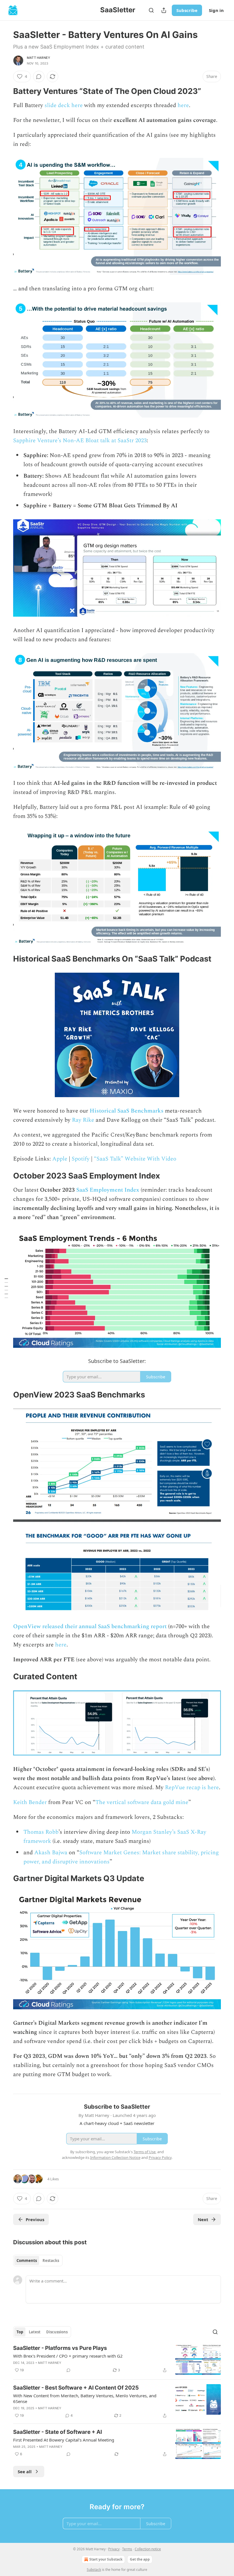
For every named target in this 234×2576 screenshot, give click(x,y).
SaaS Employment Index (108, 1190)
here (183, 105)
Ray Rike (83, 1120)
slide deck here (64, 105)
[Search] (151, 10)
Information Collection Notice (115, 2157)
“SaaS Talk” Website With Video (135, 1159)
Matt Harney (39, 58)
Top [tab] (20, 2332)
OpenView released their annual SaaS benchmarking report (90, 1626)
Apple (60, 1159)
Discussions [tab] (57, 2332)
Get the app (140, 2559)
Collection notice (148, 2549)
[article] (117, 2360)
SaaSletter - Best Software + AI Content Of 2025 (76, 2388)
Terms (127, 2549)
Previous (35, 2219)
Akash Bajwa (51, 1853)
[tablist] (38, 2261)
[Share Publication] (164, 10)
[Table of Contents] (6, 1288)
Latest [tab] (35, 2332)
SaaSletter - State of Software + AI (58, 2432)
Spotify (81, 1159)
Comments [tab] (27, 2261)
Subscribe (187, 10)
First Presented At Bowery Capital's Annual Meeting (64, 2440)
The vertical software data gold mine (142, 1802)
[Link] (5, 91)
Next (203, 2219)
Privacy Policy (160, 2157)
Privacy (114, 2549)
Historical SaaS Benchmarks (127, 1111)
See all (25, 2472)
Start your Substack (106, 2559)
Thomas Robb (41, 1832)
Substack (94, 2570)
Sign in (216, 10)
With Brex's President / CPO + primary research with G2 (68, 2356)
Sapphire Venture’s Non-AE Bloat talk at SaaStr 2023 (80, 441)
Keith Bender (30, 1802)
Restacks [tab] (51, 2261)
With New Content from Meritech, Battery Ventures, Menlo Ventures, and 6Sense (85, 2398)
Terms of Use (145, 2152)
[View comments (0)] (39, 77)
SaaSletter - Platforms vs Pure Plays (60, 2348)
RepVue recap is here (192, 1787)
